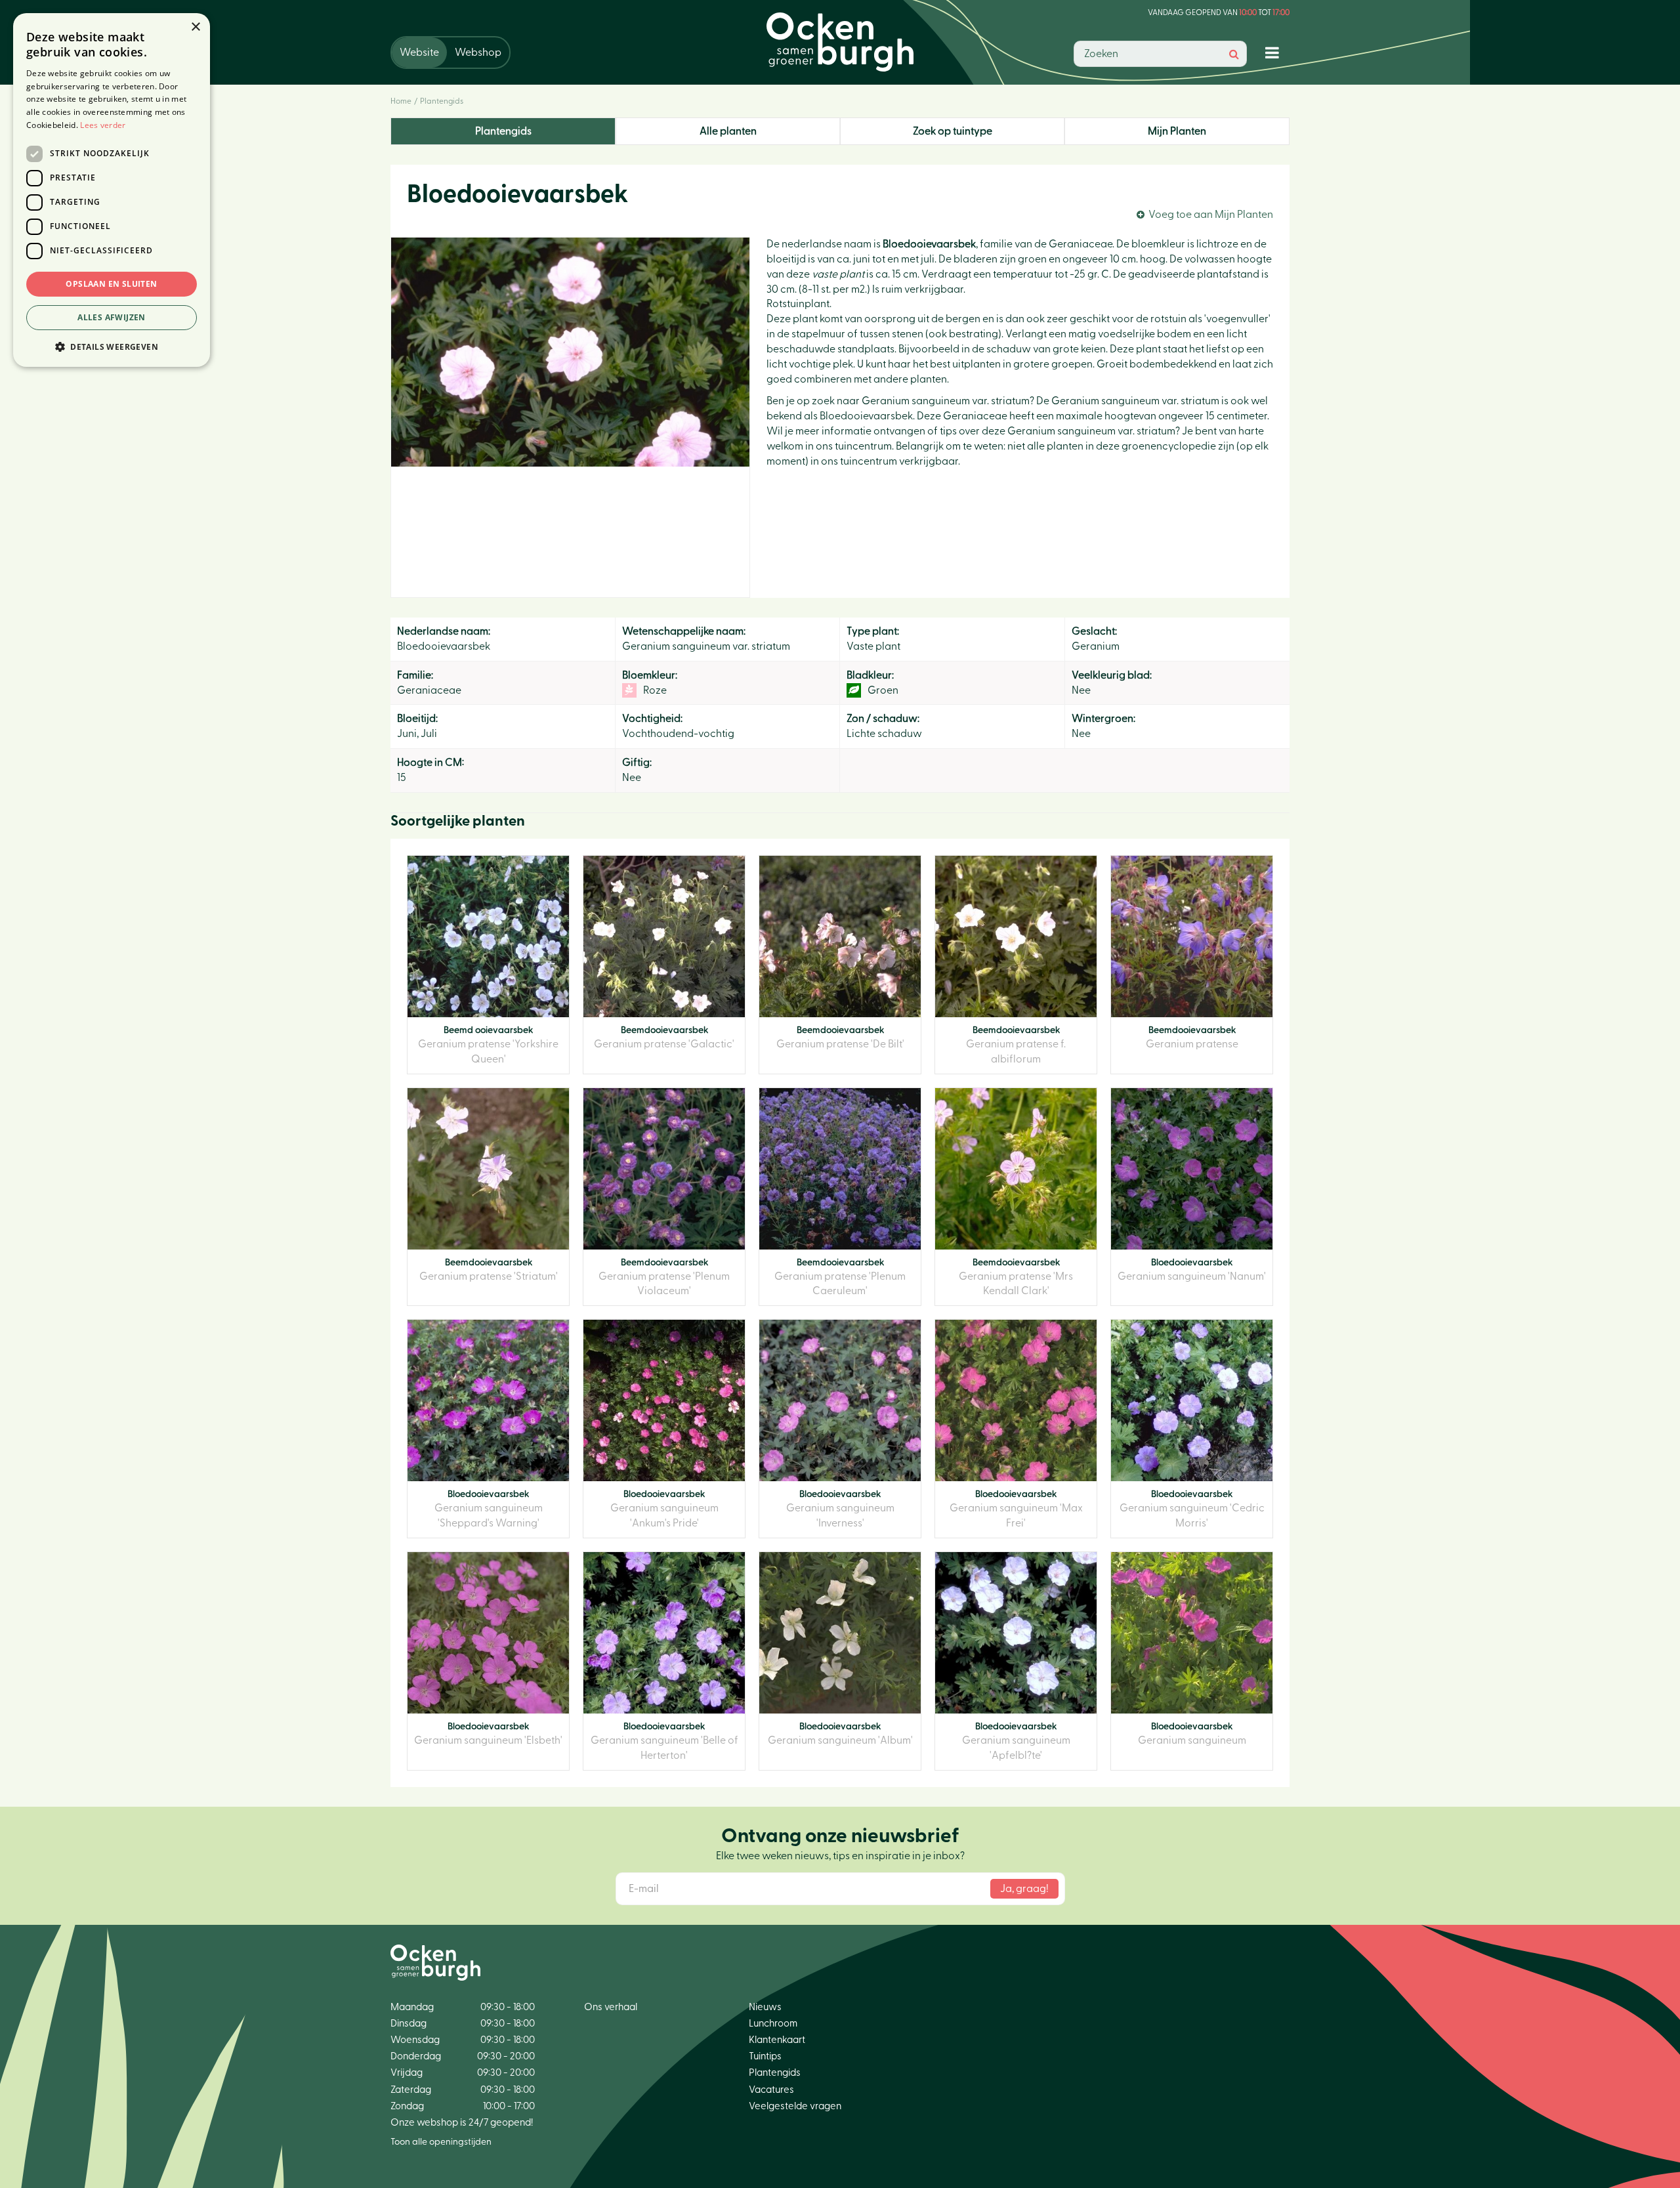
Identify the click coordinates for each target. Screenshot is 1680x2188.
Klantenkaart (777, 2040)
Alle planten (728, 131)
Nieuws (765, 2007)
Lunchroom (773, 2024)
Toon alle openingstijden (441, 2142)
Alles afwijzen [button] (112, 317)
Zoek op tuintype (953, 131)
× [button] (195, 27)
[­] (1275, 52)
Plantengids (503, 131)
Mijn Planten (1177, 131)
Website (419, 53)
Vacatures (771, 2090)
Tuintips (765, 2056)
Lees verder (103, 125)
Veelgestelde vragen (795, 2106)
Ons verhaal (611, 2007)
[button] (112, 346)
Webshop (478, 53)
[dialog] (112, 190)
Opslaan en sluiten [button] (111, 284)
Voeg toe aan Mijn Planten (1211, 215)
